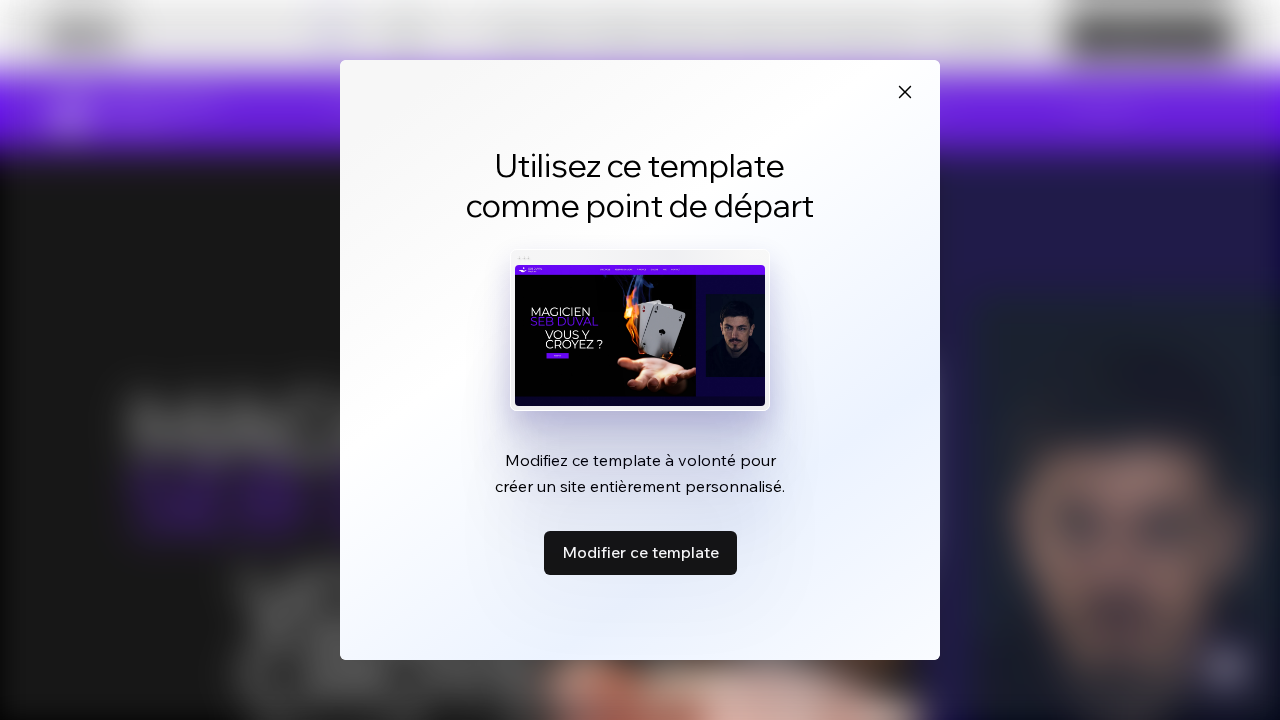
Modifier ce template (640, 552)
